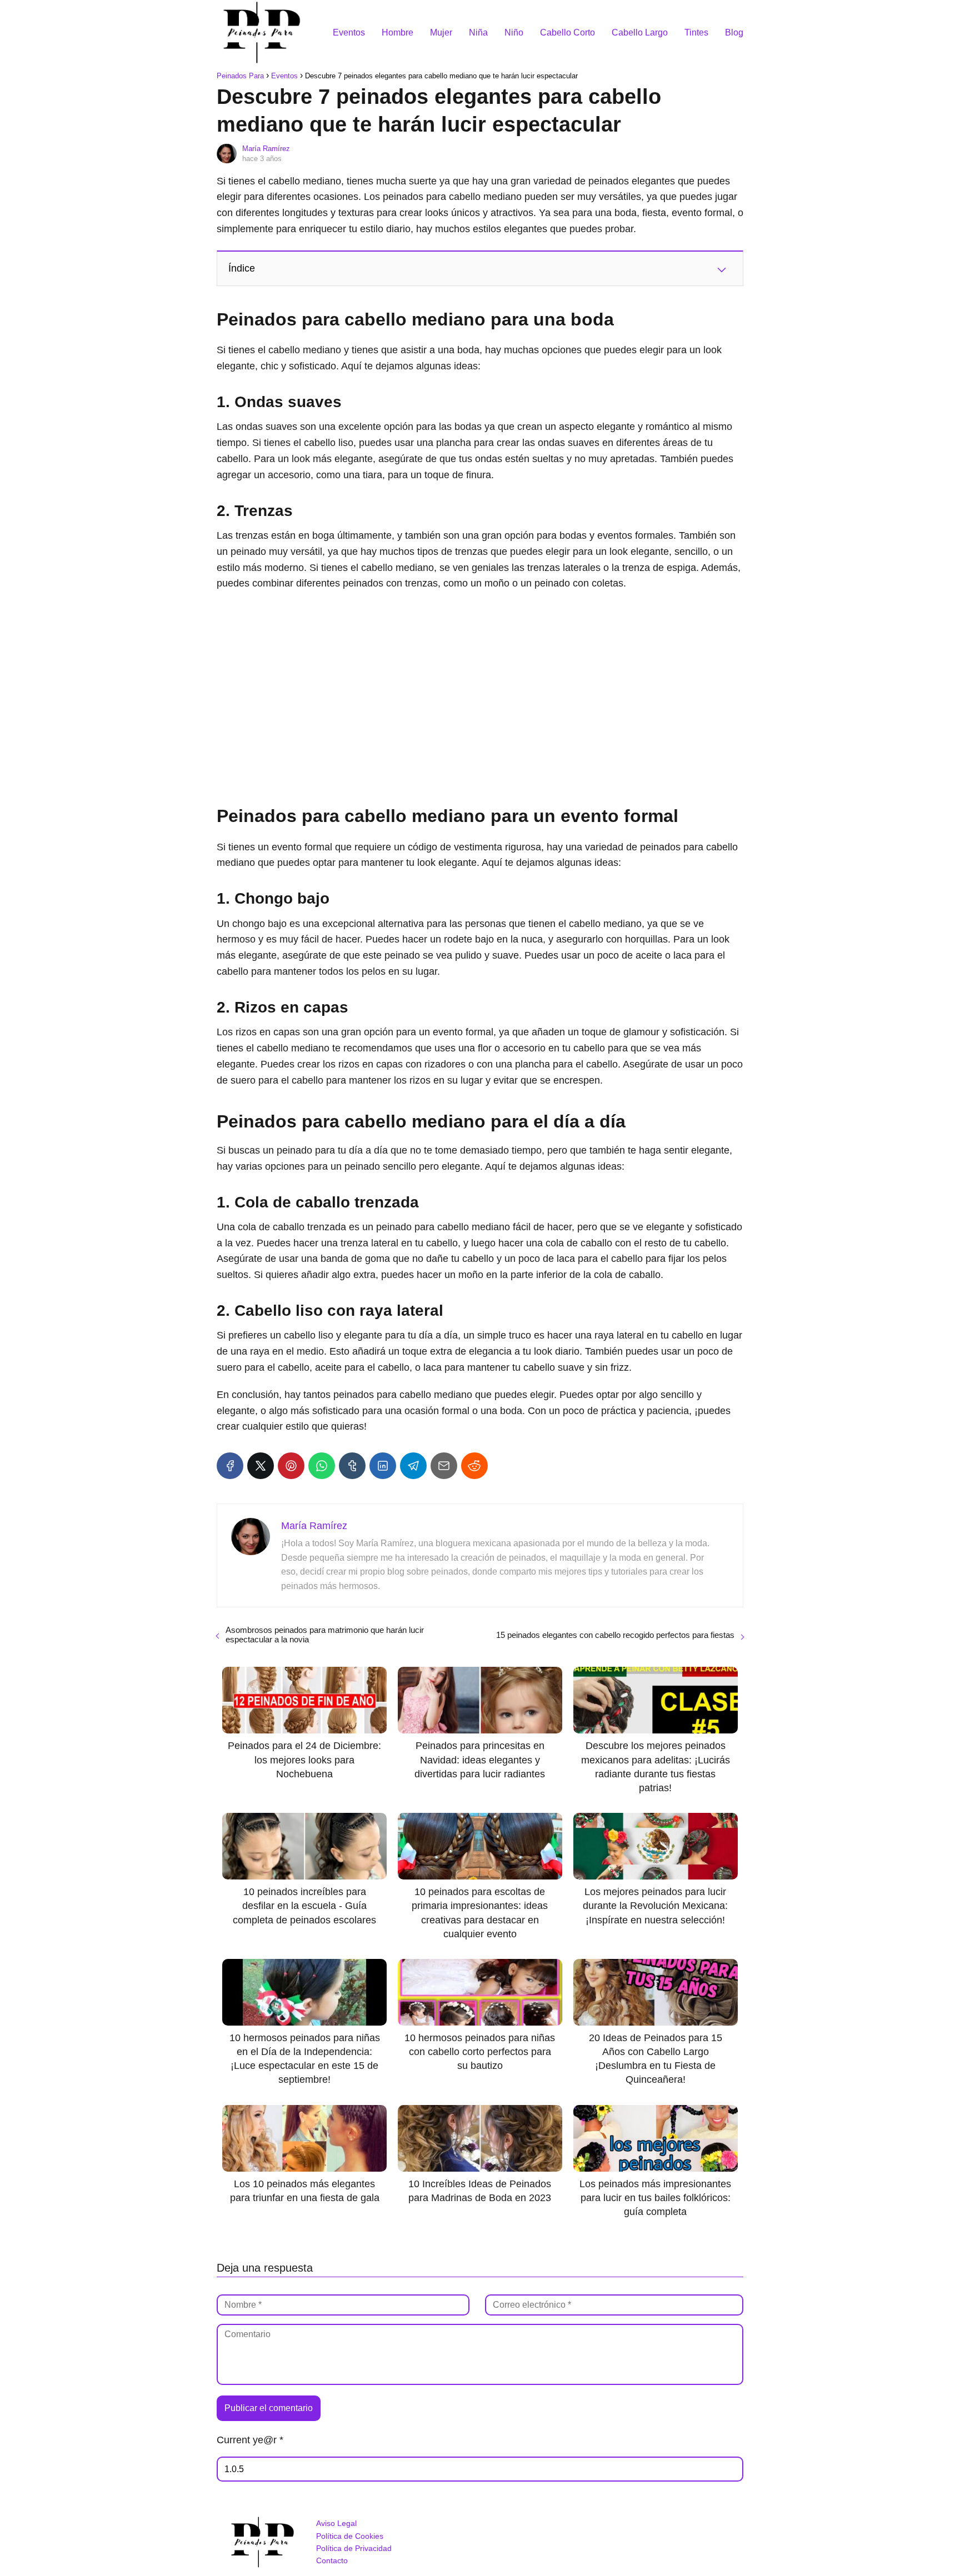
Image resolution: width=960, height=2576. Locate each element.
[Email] (444, 1466)
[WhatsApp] (322, 1466)
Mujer (441, 32)
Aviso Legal (336, 2523)
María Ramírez (266, 149)
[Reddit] (474, 1466)
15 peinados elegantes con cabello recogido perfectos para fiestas (615, 1635)
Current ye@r (250, 2440)
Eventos (349, 32)
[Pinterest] (291, 1466)
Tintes (696, 32)
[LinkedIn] (383, 1466)
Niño (514, 32)
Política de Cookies (350, 2536)
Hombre (397, 32)
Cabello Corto (567, 32)
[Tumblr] (352, 1466)
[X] (261, 1466)
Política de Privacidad (354, 2548)
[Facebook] (230, 1466)
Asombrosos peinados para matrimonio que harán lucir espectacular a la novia (325, 1635)
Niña (478, 32)
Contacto (332, 2560)
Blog (734, 32)
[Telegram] (413, 1466)
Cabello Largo (640, 32)
